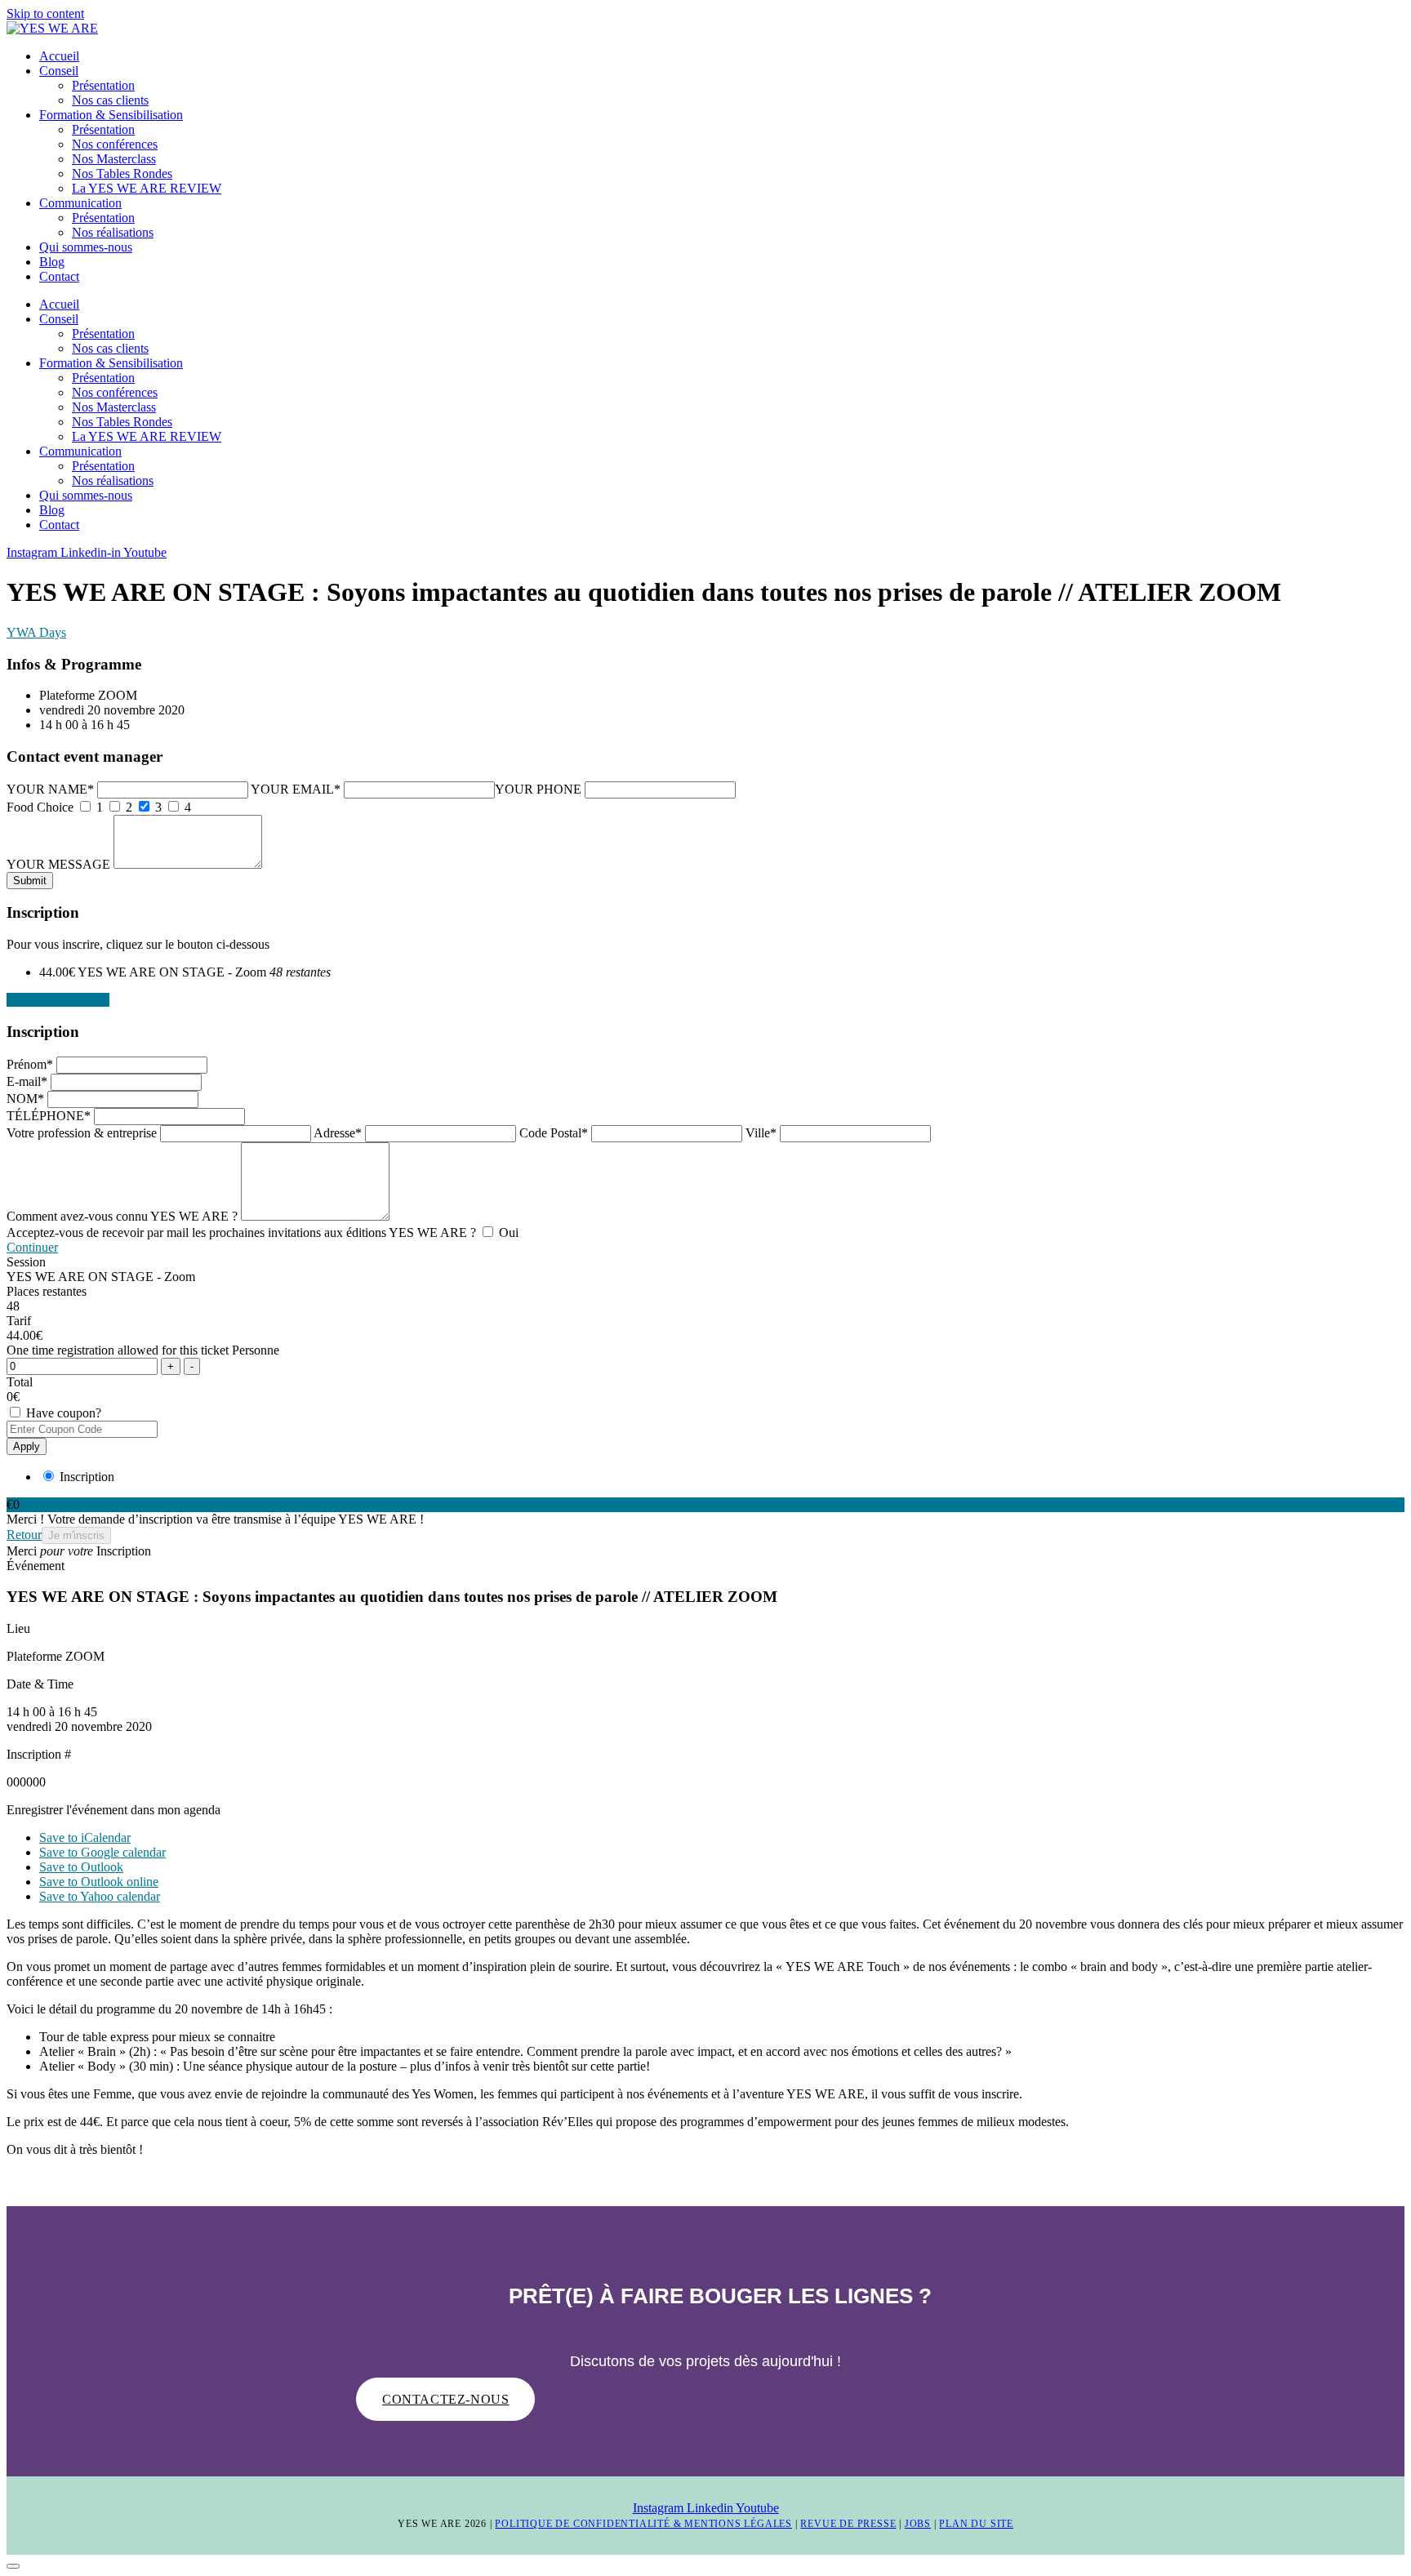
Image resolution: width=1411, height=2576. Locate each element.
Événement (36, 1566)
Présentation (103, 85)
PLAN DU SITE (976, 2524)
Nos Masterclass (114, 159)
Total (20, 1382)
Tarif (19, 1321)
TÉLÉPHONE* (49, 1116)
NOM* (25, 1099)
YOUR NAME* (50, 789)
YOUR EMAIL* (296, 789)
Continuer (32, 1247)
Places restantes (47, 1291)
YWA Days (36, 632)
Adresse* (338, 1133)
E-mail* (27, 1081)
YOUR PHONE (538, 789)
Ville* (761, 1133)
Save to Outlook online (99, 1882)
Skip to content (45, 13)
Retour (24, 1535)
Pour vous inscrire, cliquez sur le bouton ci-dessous (138, 944)
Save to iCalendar (85, 1837)
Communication (80, 203)
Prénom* (30, 1064)
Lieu (18, 1628)
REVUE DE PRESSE (848, 2524)
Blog (52, 262)
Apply (27, 1446)
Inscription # (39, 1754)
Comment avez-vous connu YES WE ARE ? (122, 1216)
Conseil (59, 71)
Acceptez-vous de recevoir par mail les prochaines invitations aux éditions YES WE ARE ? (243, 1232)
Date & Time (40, 1684)
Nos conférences (115, 144)
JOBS (918, 2524)
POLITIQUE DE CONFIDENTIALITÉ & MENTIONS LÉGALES (643, 2524)
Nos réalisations (113, 232)
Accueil (59, 56)
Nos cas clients (110, 100)
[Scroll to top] (13, 2566)
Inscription (85, 1477)
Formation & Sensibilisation (111, 115)
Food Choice (40, 807)
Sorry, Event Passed (58, 1000)
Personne (256, 1350)
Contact (59, 276)
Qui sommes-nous (86, 247)
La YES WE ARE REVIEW (147, 188)
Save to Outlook (81, 1867)
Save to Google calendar (102, 1852)
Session (26, 1262)
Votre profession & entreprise (82, 1133)
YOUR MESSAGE (58, 864)
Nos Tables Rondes (122, 174)
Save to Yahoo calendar (100, 1896)
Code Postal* (554, 1133)
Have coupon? (62, 1413)
